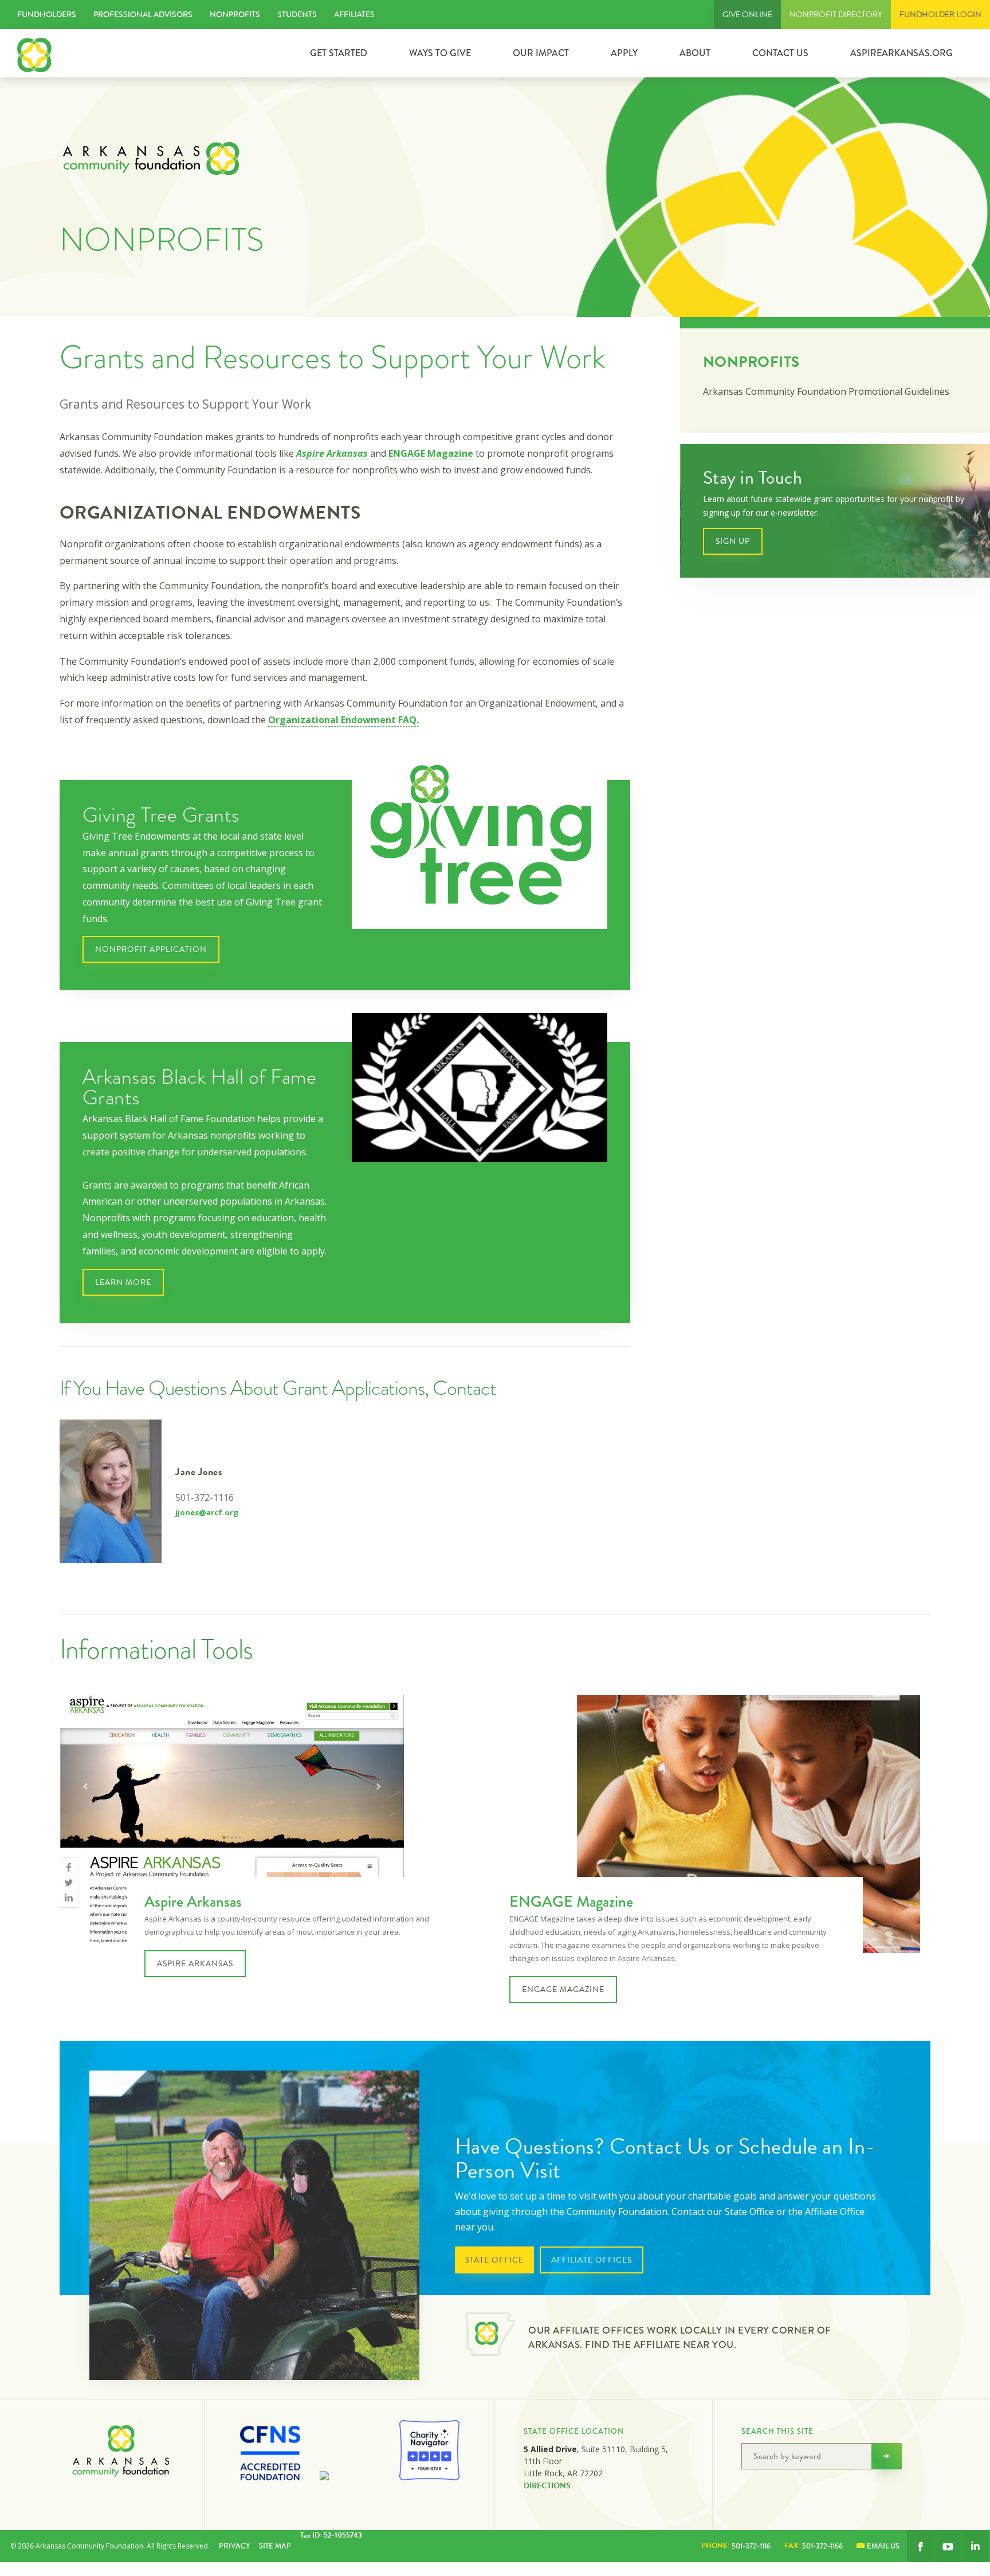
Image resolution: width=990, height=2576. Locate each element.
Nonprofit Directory (836, 15)
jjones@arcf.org (207, 1512)
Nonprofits (235, 14)
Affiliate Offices (592, 2260)
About (695, 53)
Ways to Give (440, 53)
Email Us (883, 2546)
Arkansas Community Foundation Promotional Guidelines (826, 391)
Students (297, 14)
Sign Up (733, 541)
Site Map (275, 2546)
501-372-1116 (736, 2546)
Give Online (747, 15)
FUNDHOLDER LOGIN (940, 15)
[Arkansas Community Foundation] (34, 53)
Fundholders (47, 14)
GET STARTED (339, 53)
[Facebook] (920, 2546)
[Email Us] (975, 2546)
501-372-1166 (814, 2546)
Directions (547, 2486)
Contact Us (780, 53)
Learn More (123, 1282)
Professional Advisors (143, 14)
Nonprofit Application (151, 949)
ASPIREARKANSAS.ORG (901, 53)
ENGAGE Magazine (431, 453)
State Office (494, 2260)
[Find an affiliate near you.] (490, 2336)
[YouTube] (948, 2546)
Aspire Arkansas (332, 453)
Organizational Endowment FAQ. (343, 720)
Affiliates (354, 14)
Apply (624, 53)
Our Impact (541, 53)
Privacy (234, 2546)
